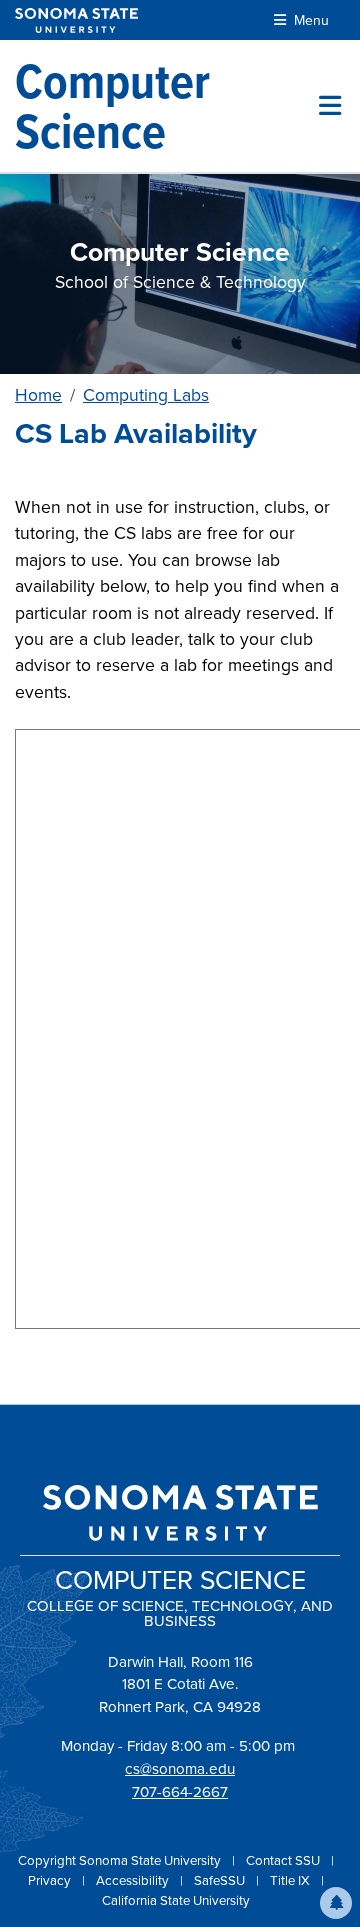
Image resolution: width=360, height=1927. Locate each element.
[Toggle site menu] (330, 106)
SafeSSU (221, 1880)
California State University (176, 1900)
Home (38, 395)
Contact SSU (284, 1860)
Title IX (291, 1880)
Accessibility (134, 1880)
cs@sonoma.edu (180, 1769)
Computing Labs (146, 395)
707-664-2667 (180, 1792)
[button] (336, 1903)
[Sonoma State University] (76, 20)
